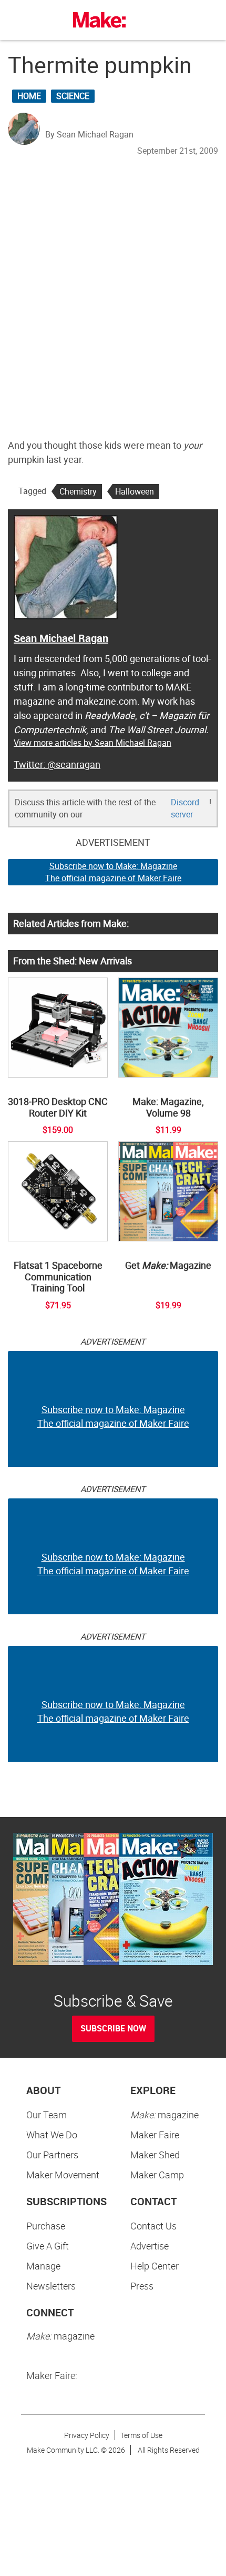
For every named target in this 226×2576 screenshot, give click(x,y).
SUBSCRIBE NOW (113, 2028)
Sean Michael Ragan (61, 638)
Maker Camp (157, 2175)
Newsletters (51, 2286)
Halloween (135, 491)
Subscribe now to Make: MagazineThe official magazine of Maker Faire (113, 872)
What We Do (52, 2135)
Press (142, 2286)
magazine (165, 2115)
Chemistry (78, 491)
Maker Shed (155, 2155)
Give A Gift (48, 2246)
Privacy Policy (87, 2435)
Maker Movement (63, 2175)
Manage (43, 2266)
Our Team (47, 2115)
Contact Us (153, 2226)
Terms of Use (141, 2435)
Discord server (185, 808)
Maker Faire (155, 2135)
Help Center (155, 2266)
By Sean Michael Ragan (89, 134)
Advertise (150, 2246)
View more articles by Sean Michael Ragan (93, 743)
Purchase (46, 2226)
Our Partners (52, 2155)
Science (73, 96)
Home (29, 96)
